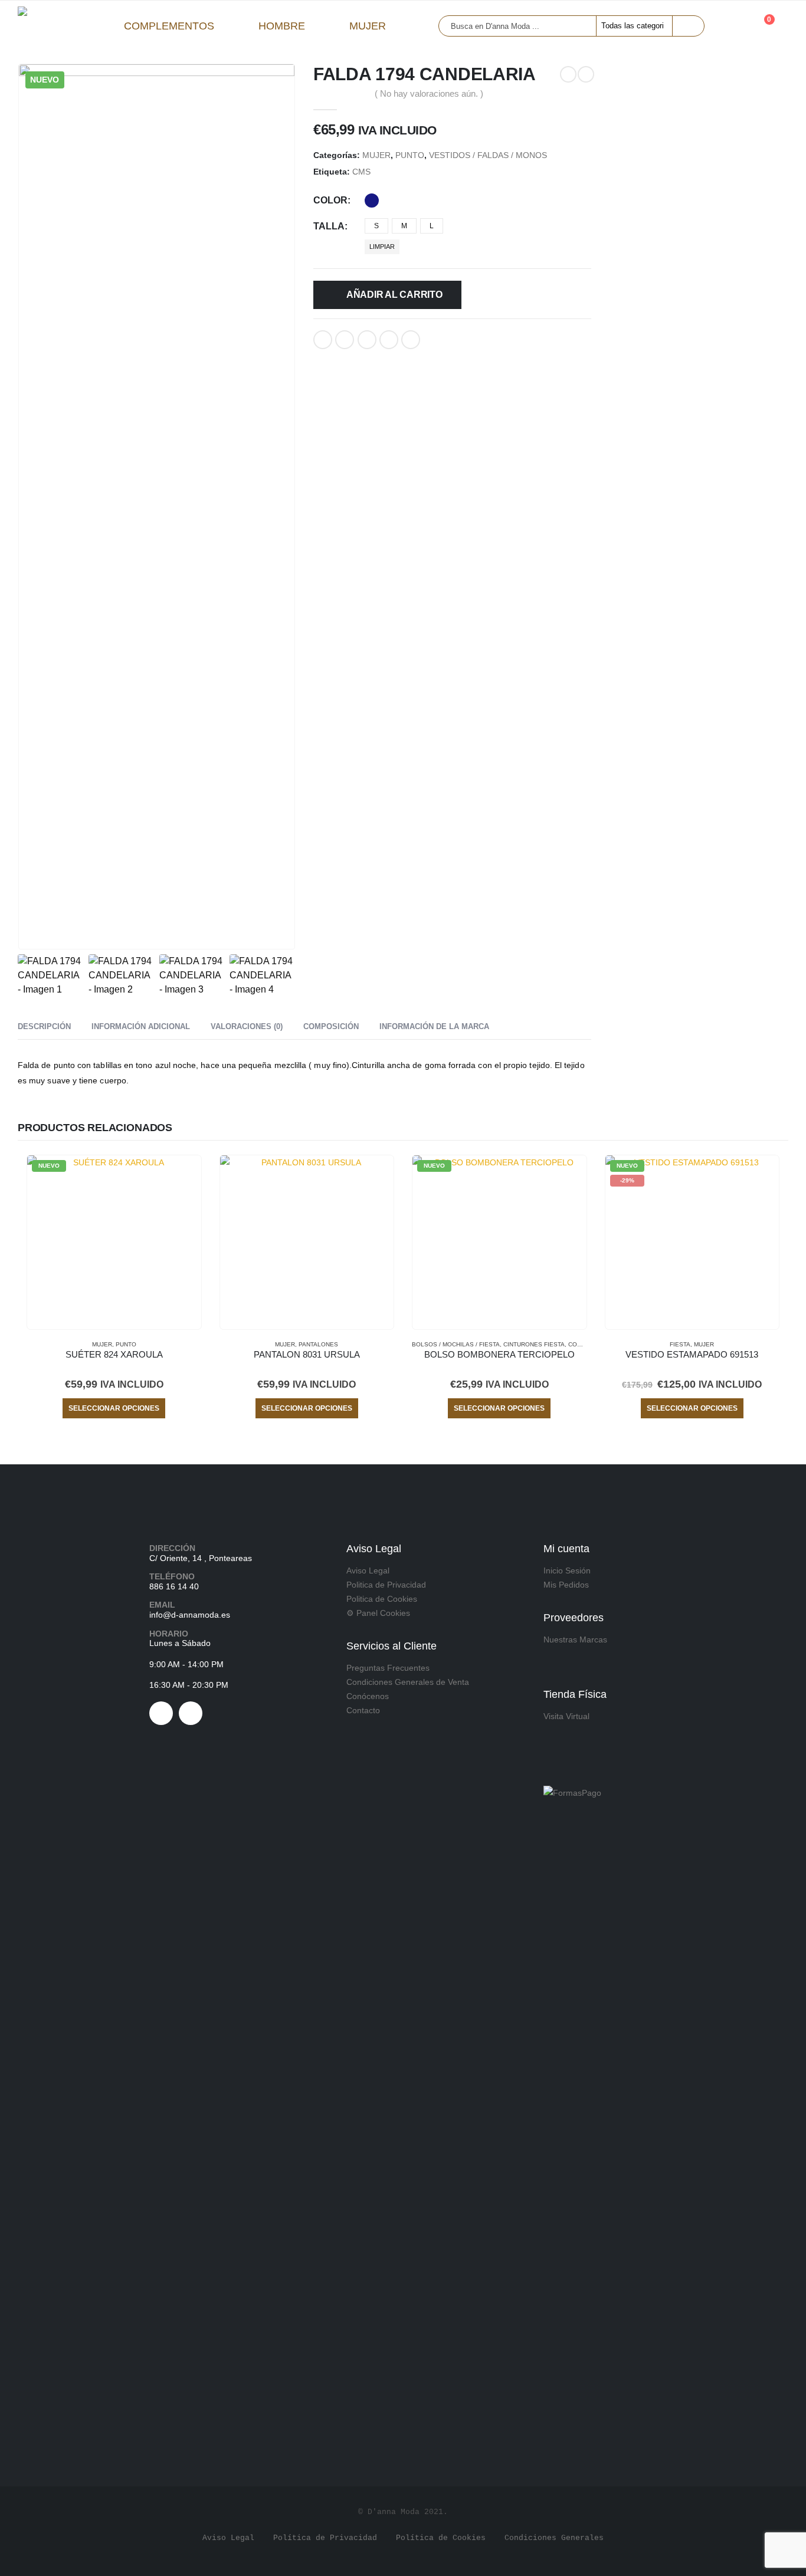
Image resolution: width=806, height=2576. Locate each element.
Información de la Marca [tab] (434, 1026)
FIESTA (680, 1344)
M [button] (404, 226)
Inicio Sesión (567, 1570)
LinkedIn (367, 340)
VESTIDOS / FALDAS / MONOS (488, 155)
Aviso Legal (368, 1570)
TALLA (329, 226)
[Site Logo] (59, 26)
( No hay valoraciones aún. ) (429, 94)
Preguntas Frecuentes (388, 1668)
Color (330, 200)
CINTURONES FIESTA (534, 1344)
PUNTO (410, 155)
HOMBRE (282, 26)
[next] (586, 74)
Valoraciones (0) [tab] (247, 1026)
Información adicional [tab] (141, 1026)
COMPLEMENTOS (169, 26)
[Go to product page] (307, 1242)
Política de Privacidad (325, 2538)
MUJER (368, 26)
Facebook (323, 340)
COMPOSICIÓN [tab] (331, 1026)
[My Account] (732, 26)
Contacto (363, 1710)
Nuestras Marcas (575, 1639)
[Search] (687, 26)
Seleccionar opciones (114, 1408)
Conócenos (368, 1696)
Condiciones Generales (554, 2538)
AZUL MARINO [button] (372, 201)
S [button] (376, 226)
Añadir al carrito (394, 295)
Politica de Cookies (382, 1599)
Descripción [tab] (44, 1026)
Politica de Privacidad (386, 1585)
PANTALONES (318, 1344)
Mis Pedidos (566, 1585)
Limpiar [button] (382, 247)
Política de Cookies (441, 2538)
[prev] (568, 74)
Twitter (345, 340)
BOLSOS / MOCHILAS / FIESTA (456, 1344)
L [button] (432, 226)
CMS (361, 172)
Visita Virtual (566, 1716)
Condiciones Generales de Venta (408, 1682)
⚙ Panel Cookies (378, 1613)
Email (411, 340)
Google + (389, 340)
